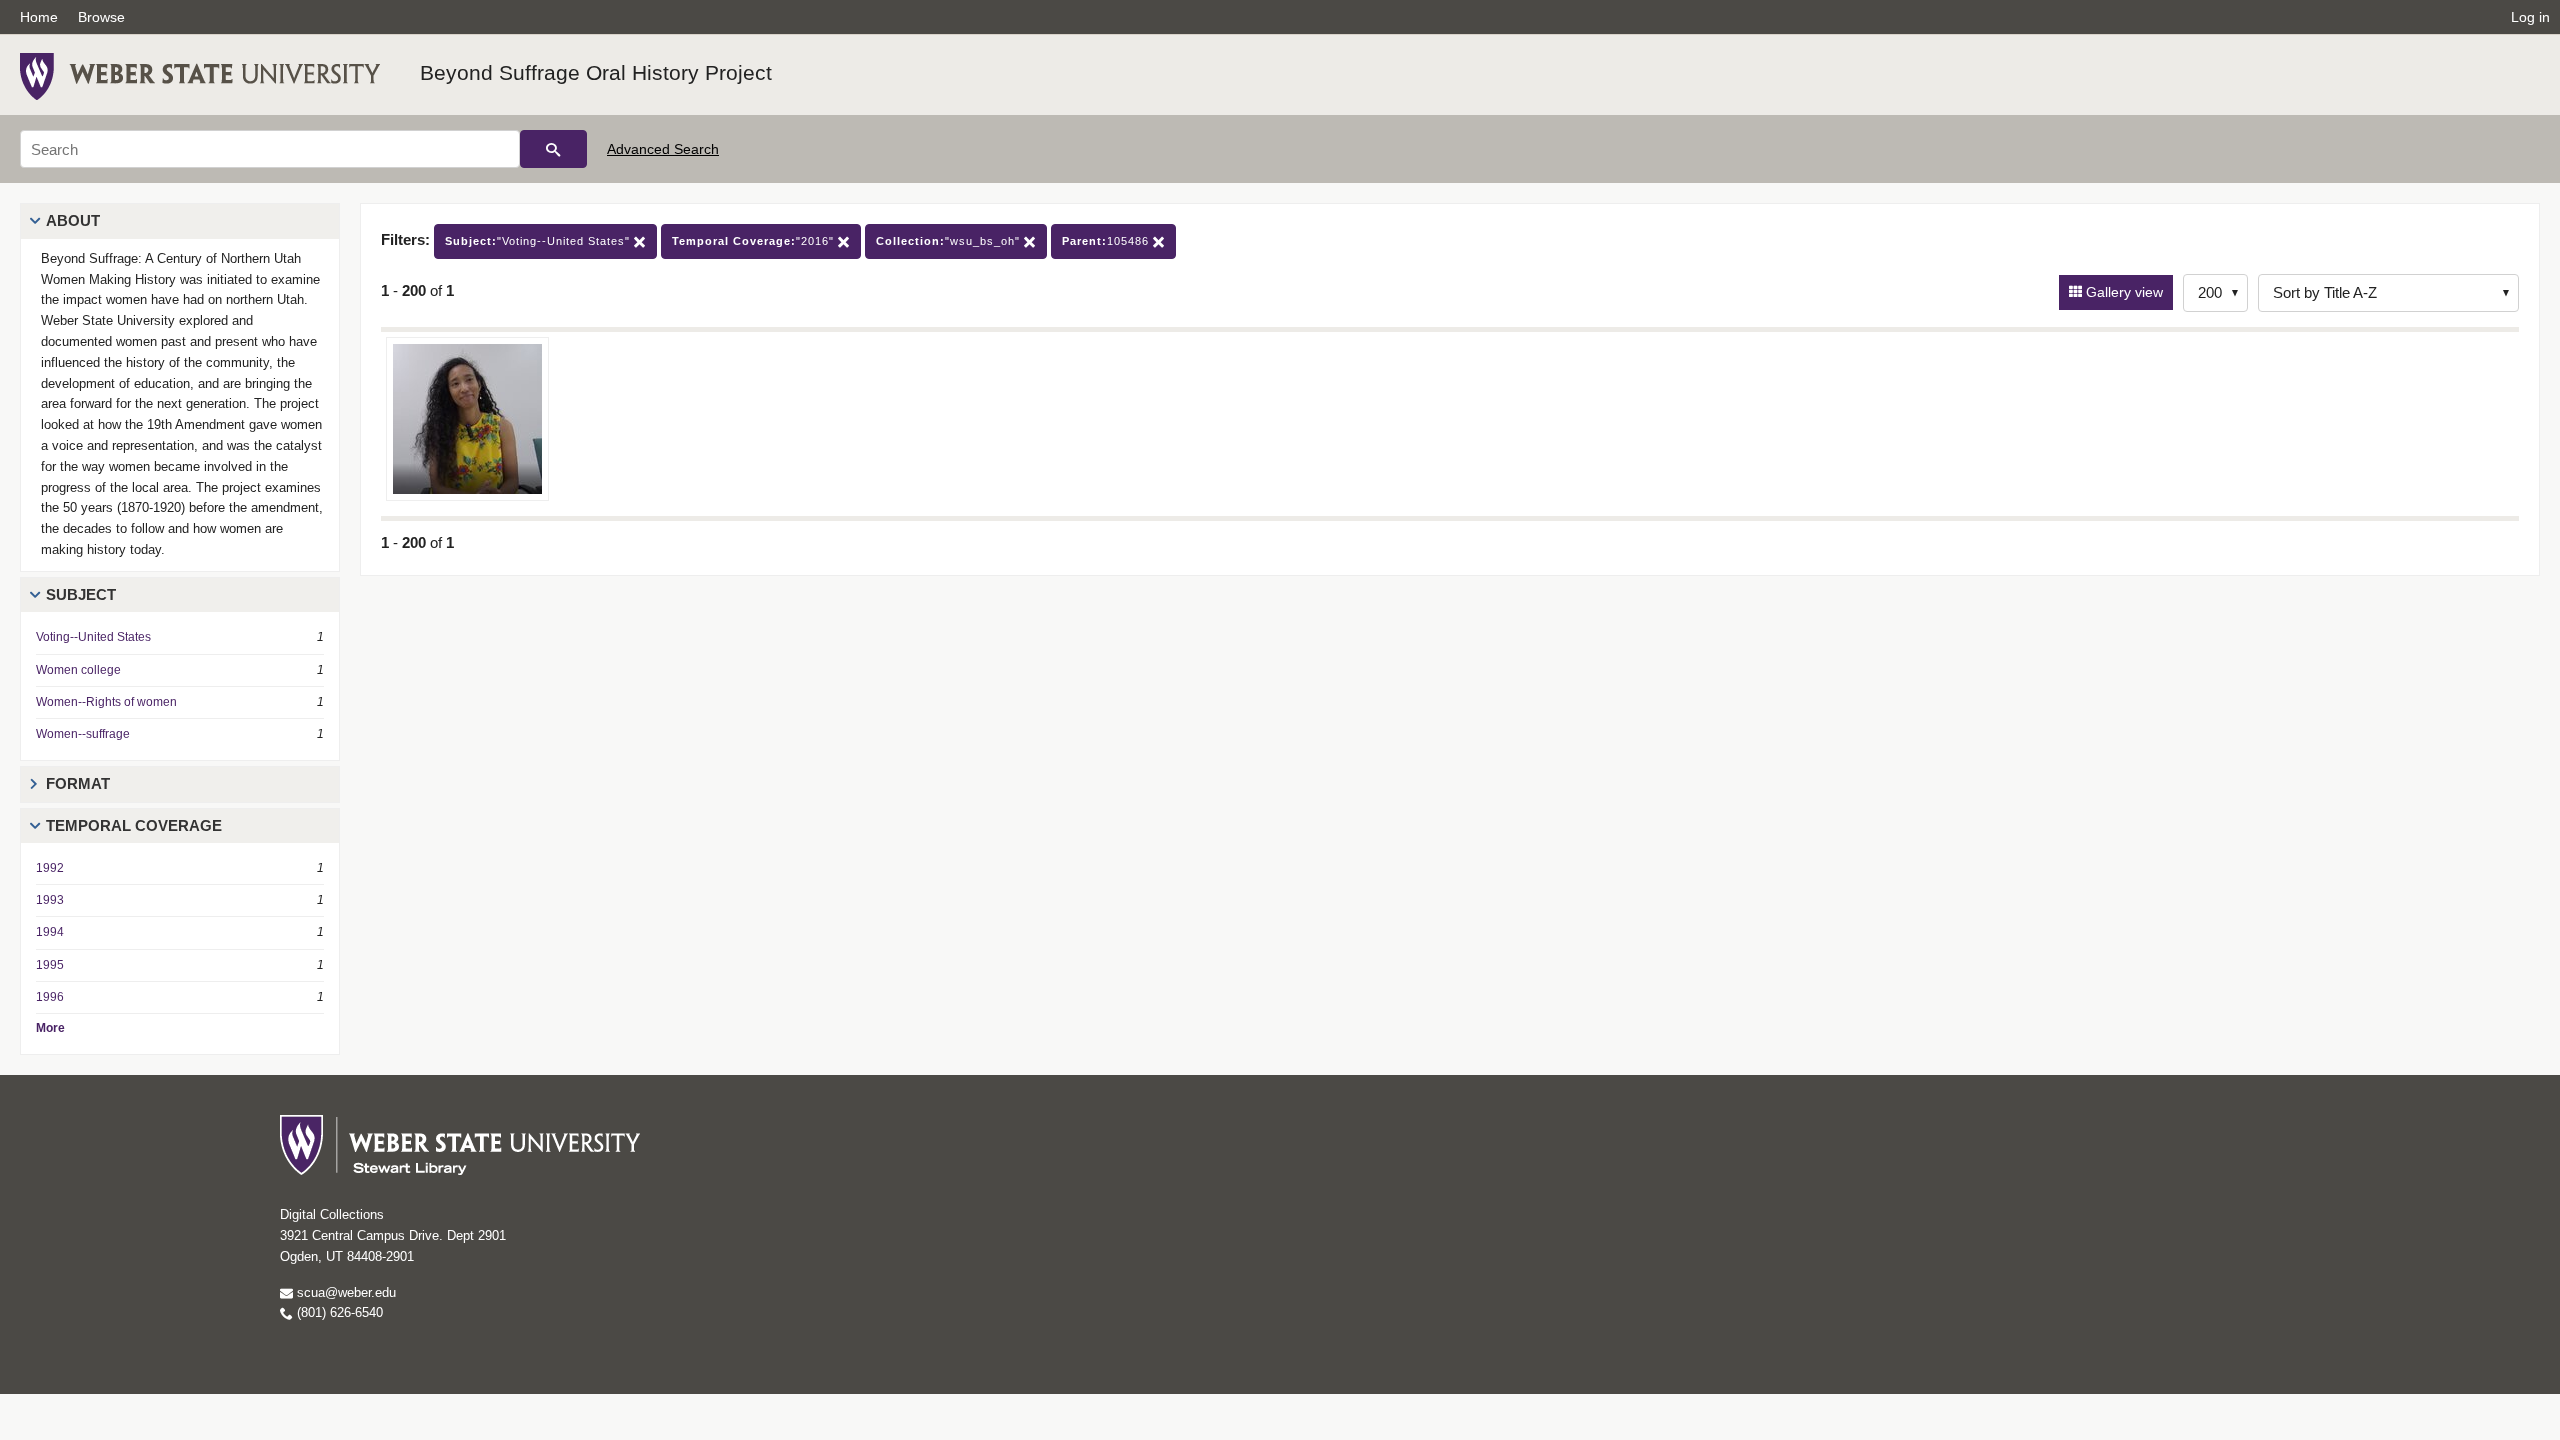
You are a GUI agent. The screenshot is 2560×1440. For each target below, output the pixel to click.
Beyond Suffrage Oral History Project (596, 72)
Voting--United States (93, 637)
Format (78, 783)
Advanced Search (663, 149)
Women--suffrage (83, 734)
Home (39, 17)
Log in (2530, 17)
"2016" (755, 241)
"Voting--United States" (539, 241)
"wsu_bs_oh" (950, 241)
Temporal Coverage (134, 825)
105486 (1107, 241)
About (73, 220)
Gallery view (2122, 292)
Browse (101, 17)
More (50, 1028)
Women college (78, 670)
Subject (81, 594)
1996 (50, 997)
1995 (50, 965)
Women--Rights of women (106, 702)
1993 (50, 900)
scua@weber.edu (344, 1292)
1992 (50, 868)
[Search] (553, 149)
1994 (50, 932)
